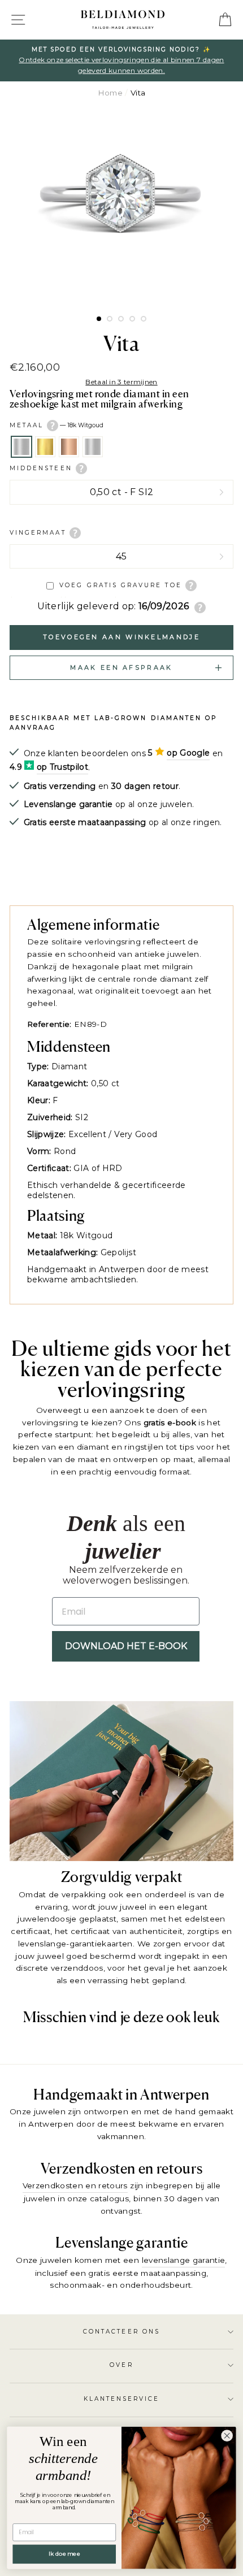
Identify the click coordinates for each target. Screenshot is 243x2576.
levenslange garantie (184, 2260)
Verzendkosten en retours (75, 2185)
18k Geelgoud (45, 447)
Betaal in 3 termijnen (121, 382)
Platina (93, 447)
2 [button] (110, 319)
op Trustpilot (62, 767)
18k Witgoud (21, 447)
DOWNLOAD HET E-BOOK (126, 1646)
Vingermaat (40, 533)
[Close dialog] (227, 2436)
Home (110, 93)
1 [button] (99, 319)
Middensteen (43, 468)
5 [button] (144, 319)
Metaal (57, 425)
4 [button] (132, 319)
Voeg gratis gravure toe (120, 585)
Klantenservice (122, 2399)
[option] (121, 207)
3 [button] (121, 319)
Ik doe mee (64, 2554)
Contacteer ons (121, 2332)
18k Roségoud (69, 447)
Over (121, 2365)
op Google (188, 753)
